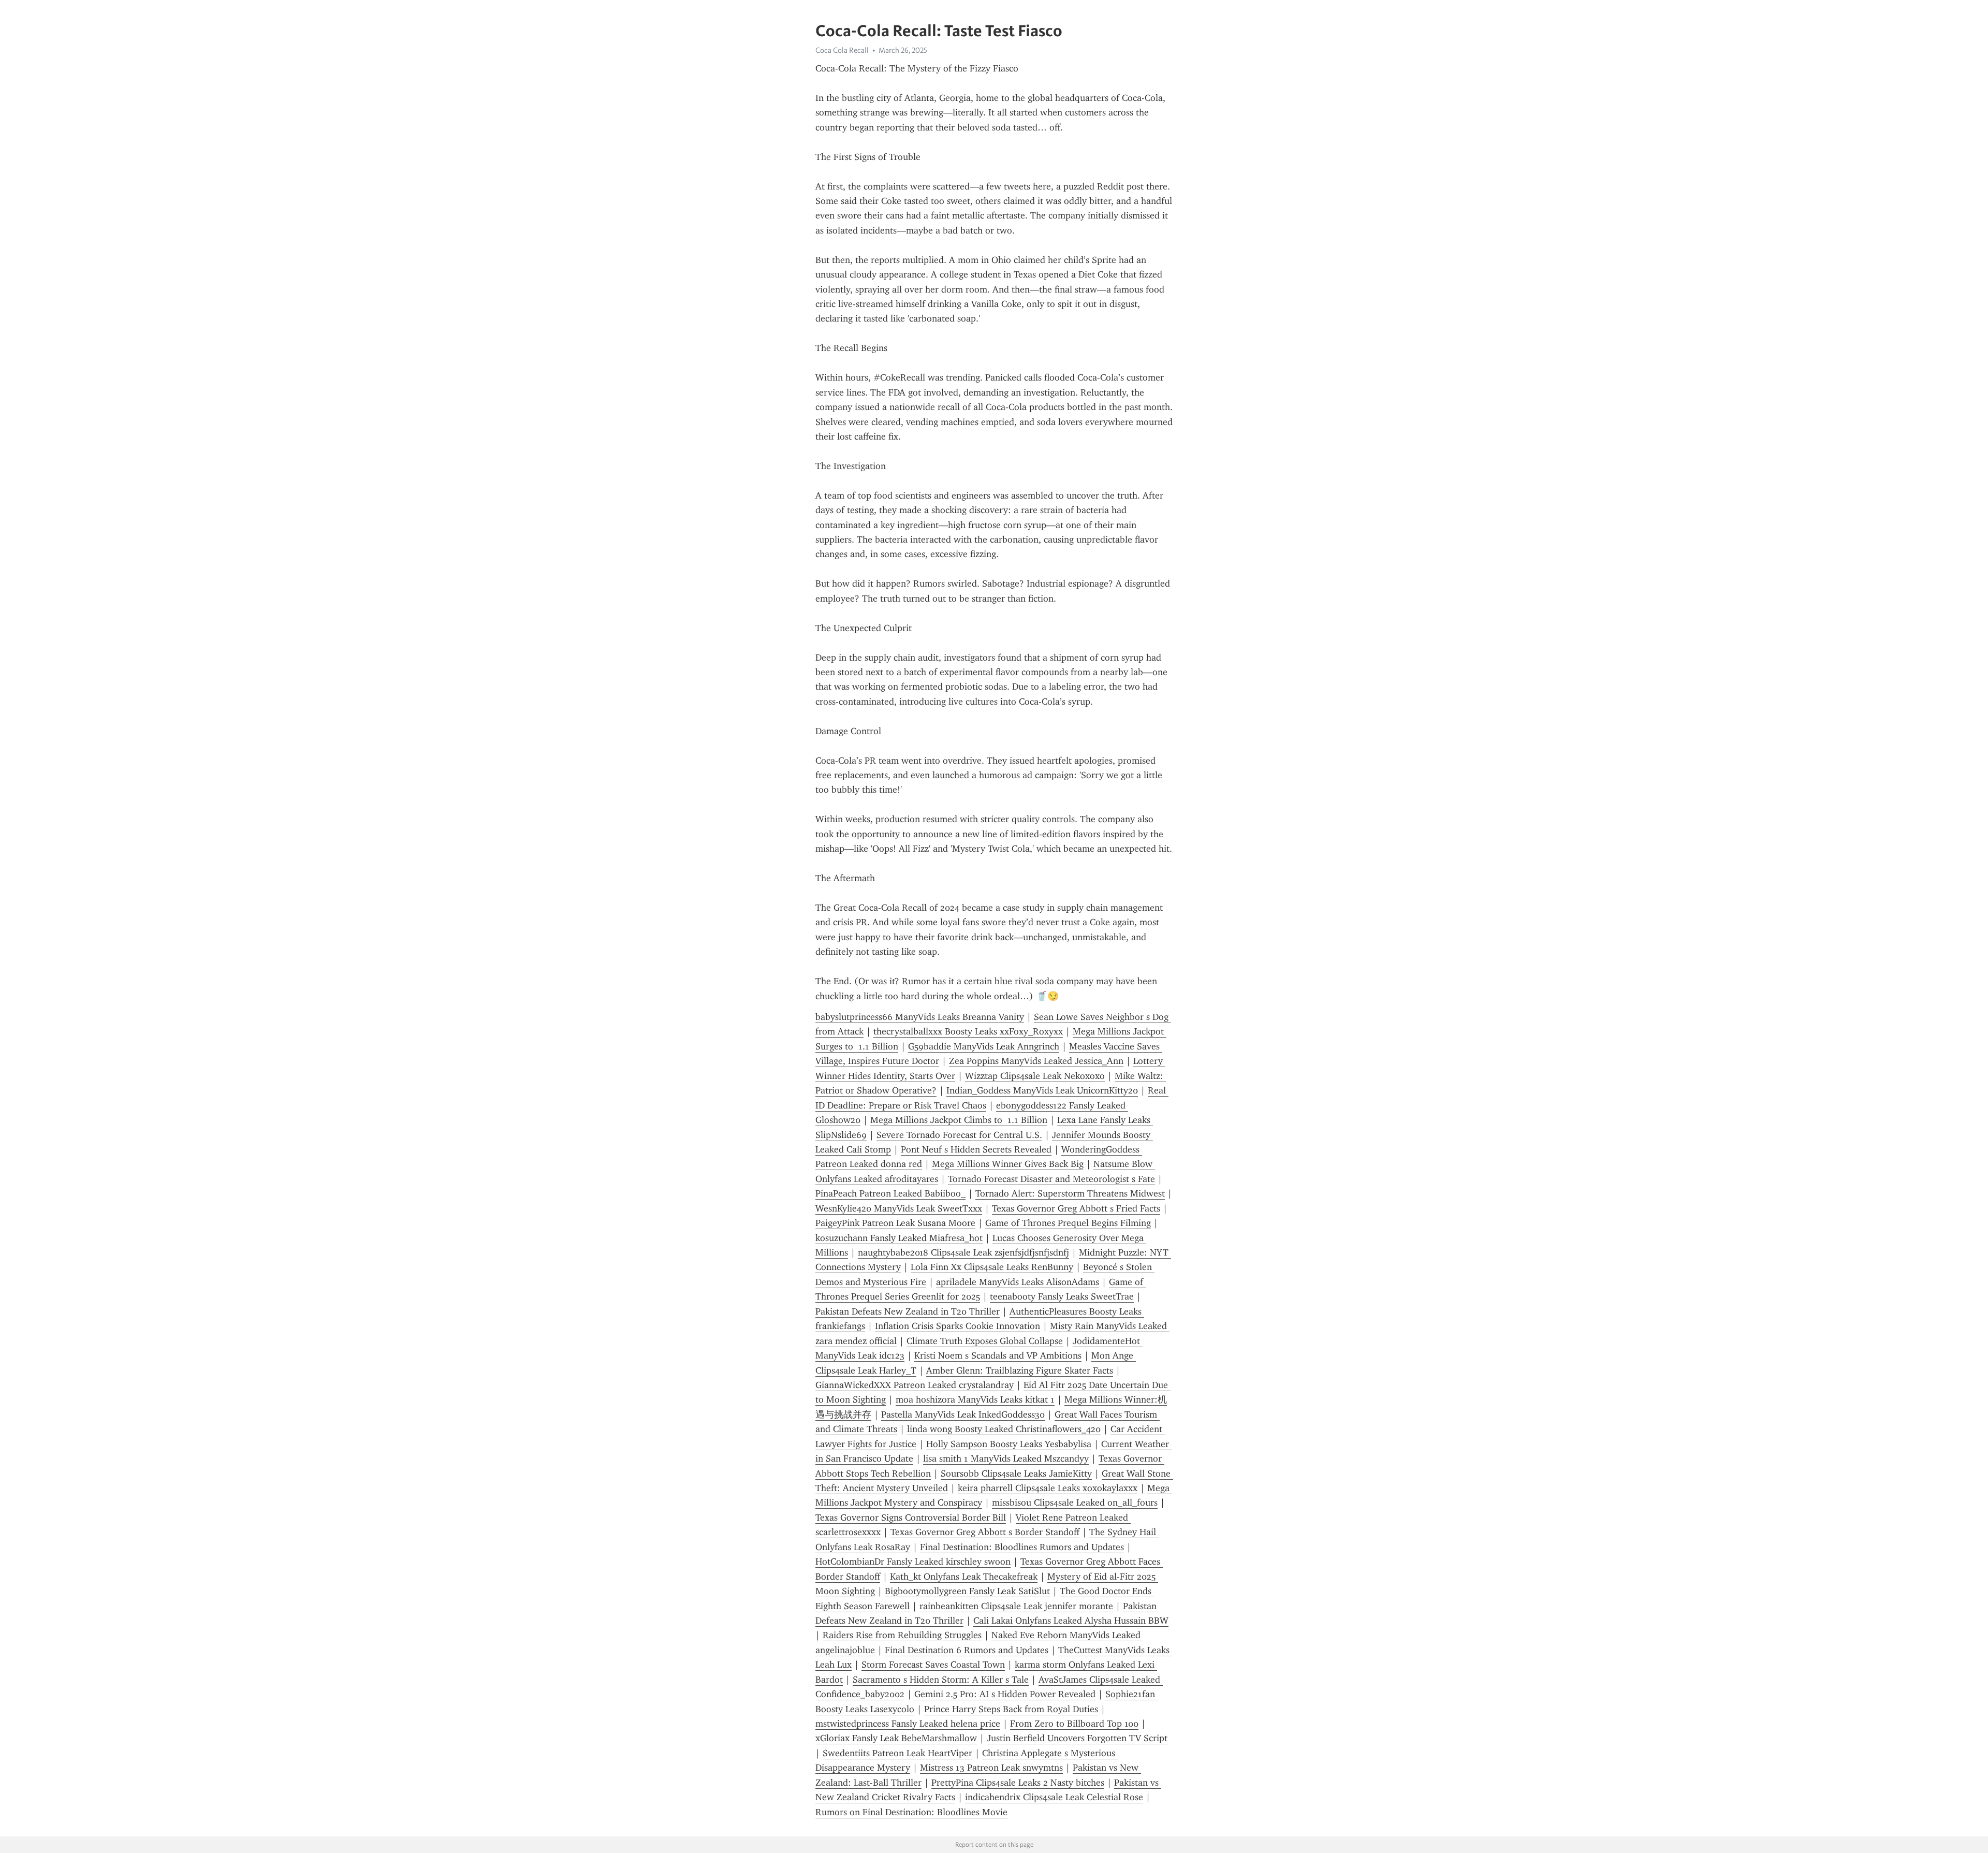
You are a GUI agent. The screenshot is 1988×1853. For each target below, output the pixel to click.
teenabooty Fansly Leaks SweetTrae (1062, 1296)
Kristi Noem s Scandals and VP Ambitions (998, 1355)
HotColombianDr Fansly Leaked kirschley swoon (913, 1562)
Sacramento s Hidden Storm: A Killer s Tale (941, 1680)
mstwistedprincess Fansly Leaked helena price (908, 1724)
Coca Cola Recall (842, 50)
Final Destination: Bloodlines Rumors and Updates (1022, 1547)
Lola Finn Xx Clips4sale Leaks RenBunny (992, 1267)
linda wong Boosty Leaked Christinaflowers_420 (1004, 1429)
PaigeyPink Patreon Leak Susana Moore (895, 1223)
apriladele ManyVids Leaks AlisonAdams (1018, 1282)
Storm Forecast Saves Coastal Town (933, 1665)
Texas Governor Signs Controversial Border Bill (911, 1518)
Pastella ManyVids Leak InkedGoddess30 (963, 1414)
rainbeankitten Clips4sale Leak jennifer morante (1016, 1606)
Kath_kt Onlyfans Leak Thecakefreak (964, 1577)
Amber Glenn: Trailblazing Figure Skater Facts (1020, 1370)
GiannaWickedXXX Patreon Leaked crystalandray (915, 1385)
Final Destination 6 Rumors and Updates (967, 1650)
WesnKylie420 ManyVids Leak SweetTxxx (899, 1208)
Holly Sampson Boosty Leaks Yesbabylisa (1009, 1444)
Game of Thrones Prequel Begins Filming (1068, 1223)
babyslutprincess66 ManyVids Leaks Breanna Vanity (920, 1017)
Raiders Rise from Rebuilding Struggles (902, 1635)
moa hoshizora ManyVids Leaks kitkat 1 (975, 1399)
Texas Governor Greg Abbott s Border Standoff (985, 1532)
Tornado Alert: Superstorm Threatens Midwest (1070, 1193)
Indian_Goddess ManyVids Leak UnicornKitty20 (1042, 1090)
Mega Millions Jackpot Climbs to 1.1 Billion (959, 1120)
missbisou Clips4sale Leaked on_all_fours (1075, 1502)
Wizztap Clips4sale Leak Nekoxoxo (1035, 1076)
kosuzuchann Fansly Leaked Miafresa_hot (899, 1238)
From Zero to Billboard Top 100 (1074, 1724)
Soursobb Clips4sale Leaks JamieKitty (1016, 1473)
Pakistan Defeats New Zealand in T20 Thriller (908, 1311)
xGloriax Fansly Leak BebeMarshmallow (896, 1738)
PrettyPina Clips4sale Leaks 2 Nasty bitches (1018, 1783)
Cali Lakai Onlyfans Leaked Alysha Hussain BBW (1071, 1621)
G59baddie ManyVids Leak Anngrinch (984, 1046)
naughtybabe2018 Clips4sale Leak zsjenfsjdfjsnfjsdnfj (963, 1252)
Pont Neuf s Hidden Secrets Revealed (976, 1149)
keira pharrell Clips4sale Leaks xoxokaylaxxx (1048, 1488)
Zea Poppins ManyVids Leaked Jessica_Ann (1036, 1061)
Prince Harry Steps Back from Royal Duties (1011, 1709)
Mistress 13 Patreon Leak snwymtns (991, 1768)
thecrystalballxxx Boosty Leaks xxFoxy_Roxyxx (968, 1031)
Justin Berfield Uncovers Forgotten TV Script (1077, 1738)
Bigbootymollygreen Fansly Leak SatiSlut (967, 1591)
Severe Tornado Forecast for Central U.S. (959, 1135)
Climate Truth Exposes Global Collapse (985, 1341)
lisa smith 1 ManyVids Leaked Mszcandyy (1006, 1458)
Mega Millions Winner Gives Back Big (1008, 1164)
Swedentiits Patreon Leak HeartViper (897, 1753)
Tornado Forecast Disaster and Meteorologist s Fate (1051, 1179)
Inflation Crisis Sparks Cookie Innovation (958, 1326)
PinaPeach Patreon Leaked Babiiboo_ (890, 1193)
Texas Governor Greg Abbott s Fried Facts (1076, 1208)
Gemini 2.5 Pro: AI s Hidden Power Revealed (1005, 1694)
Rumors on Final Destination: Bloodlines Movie (911, 1812)
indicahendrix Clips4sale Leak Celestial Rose (1054, 1797)
